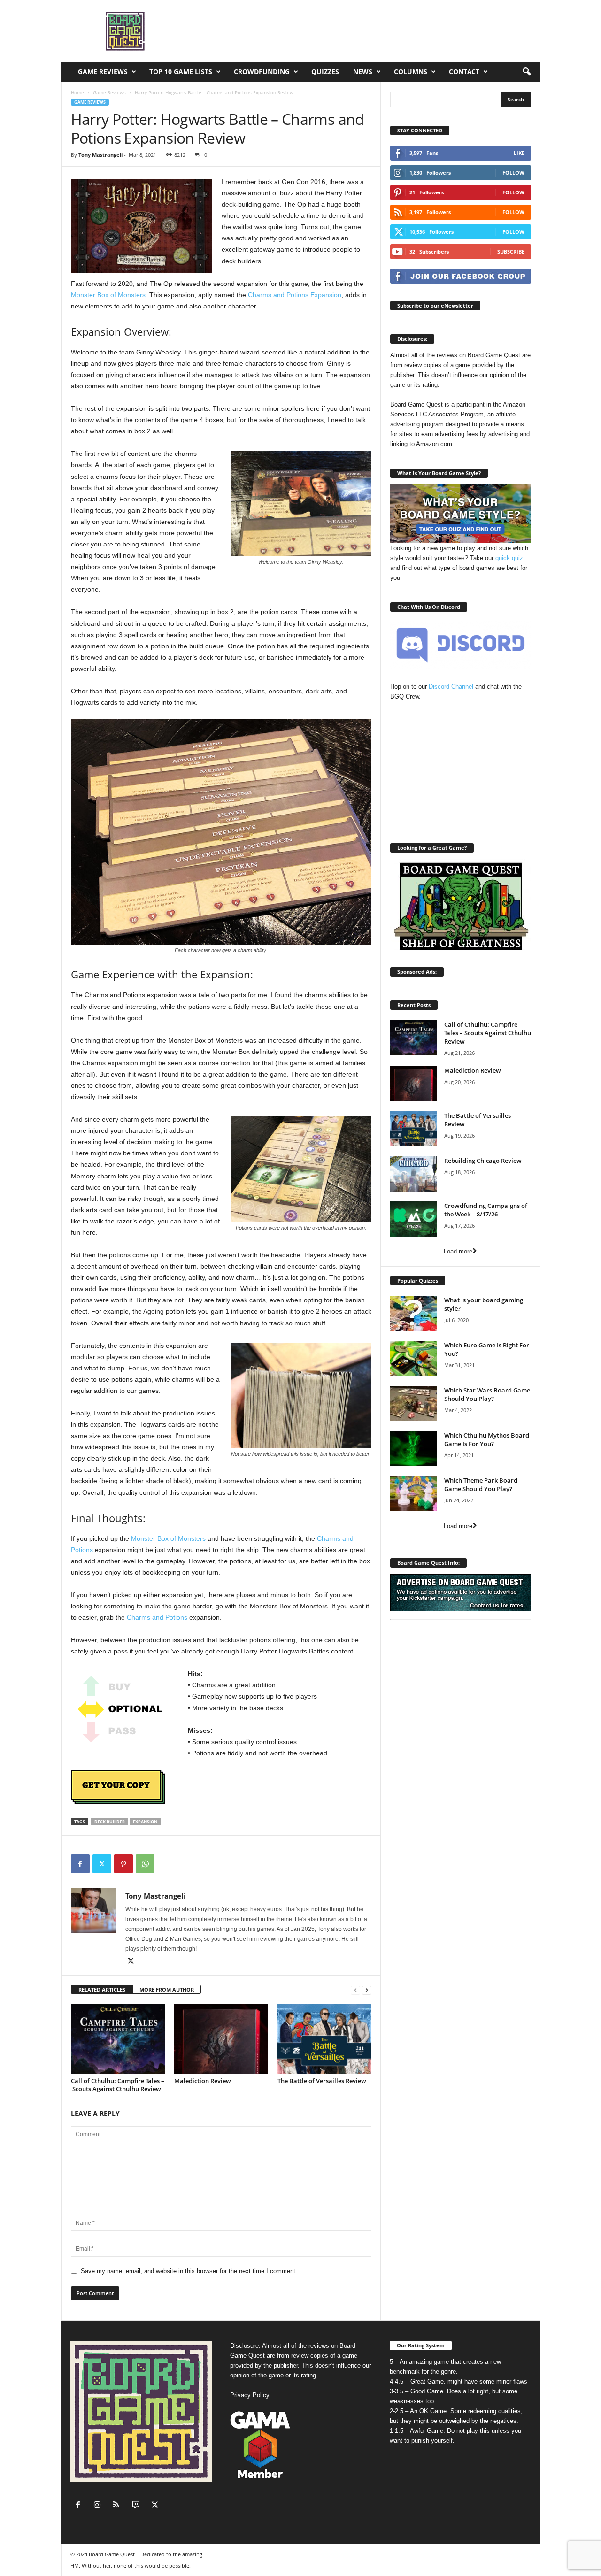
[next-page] (367, 1990)
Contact (464, 72)
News (363, 72)
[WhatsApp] (145, 1864)
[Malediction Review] (221, 2039)
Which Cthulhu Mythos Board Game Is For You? (487, 1439)
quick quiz (509, 558)
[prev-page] (355, 1990)
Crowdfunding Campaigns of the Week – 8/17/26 (486, 1210)
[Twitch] (138, 2506)
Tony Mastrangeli (100, 155)
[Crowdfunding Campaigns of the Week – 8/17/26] (414, 1219)
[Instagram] (99, 2506)
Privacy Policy (250, 2395)
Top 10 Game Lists (181, 72)
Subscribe (511, 251)
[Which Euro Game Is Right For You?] (414, 1358)
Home (77, 92)
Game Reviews (103, 72)
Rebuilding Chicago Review (483, 1161)
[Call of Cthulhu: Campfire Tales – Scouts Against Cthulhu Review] (118, 2039)
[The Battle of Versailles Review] (324, 2039)
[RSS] (119, 2506)
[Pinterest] (123, 1864)
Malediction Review (203, 2081)
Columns (411, 72)
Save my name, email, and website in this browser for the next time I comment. (189, 2271)
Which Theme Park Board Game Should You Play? (481, 1484)
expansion (145, 1822)
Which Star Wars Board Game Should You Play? (487, 1394)
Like (519, 153)
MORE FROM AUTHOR (167, 1989)
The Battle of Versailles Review (322, 2081)
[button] (526, 72)
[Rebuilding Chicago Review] (414, 1174)
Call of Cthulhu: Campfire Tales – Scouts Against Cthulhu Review (118, 2085)
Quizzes (325, 72)
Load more (458, 1251)
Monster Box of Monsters (108, 295)
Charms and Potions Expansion (295, 295)
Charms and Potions (157, 1617)
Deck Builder (110, 1822)
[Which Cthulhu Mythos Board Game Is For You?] (414, 1449)
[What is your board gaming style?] (414, 1313)
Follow (513, 173)
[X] (102, 1864)
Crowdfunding (262, 72)
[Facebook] (80, 1864)
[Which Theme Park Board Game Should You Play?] (414, 1494)
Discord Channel (451, 687)
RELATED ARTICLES (102, 1989)
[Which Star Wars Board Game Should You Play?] (414, 1403)
